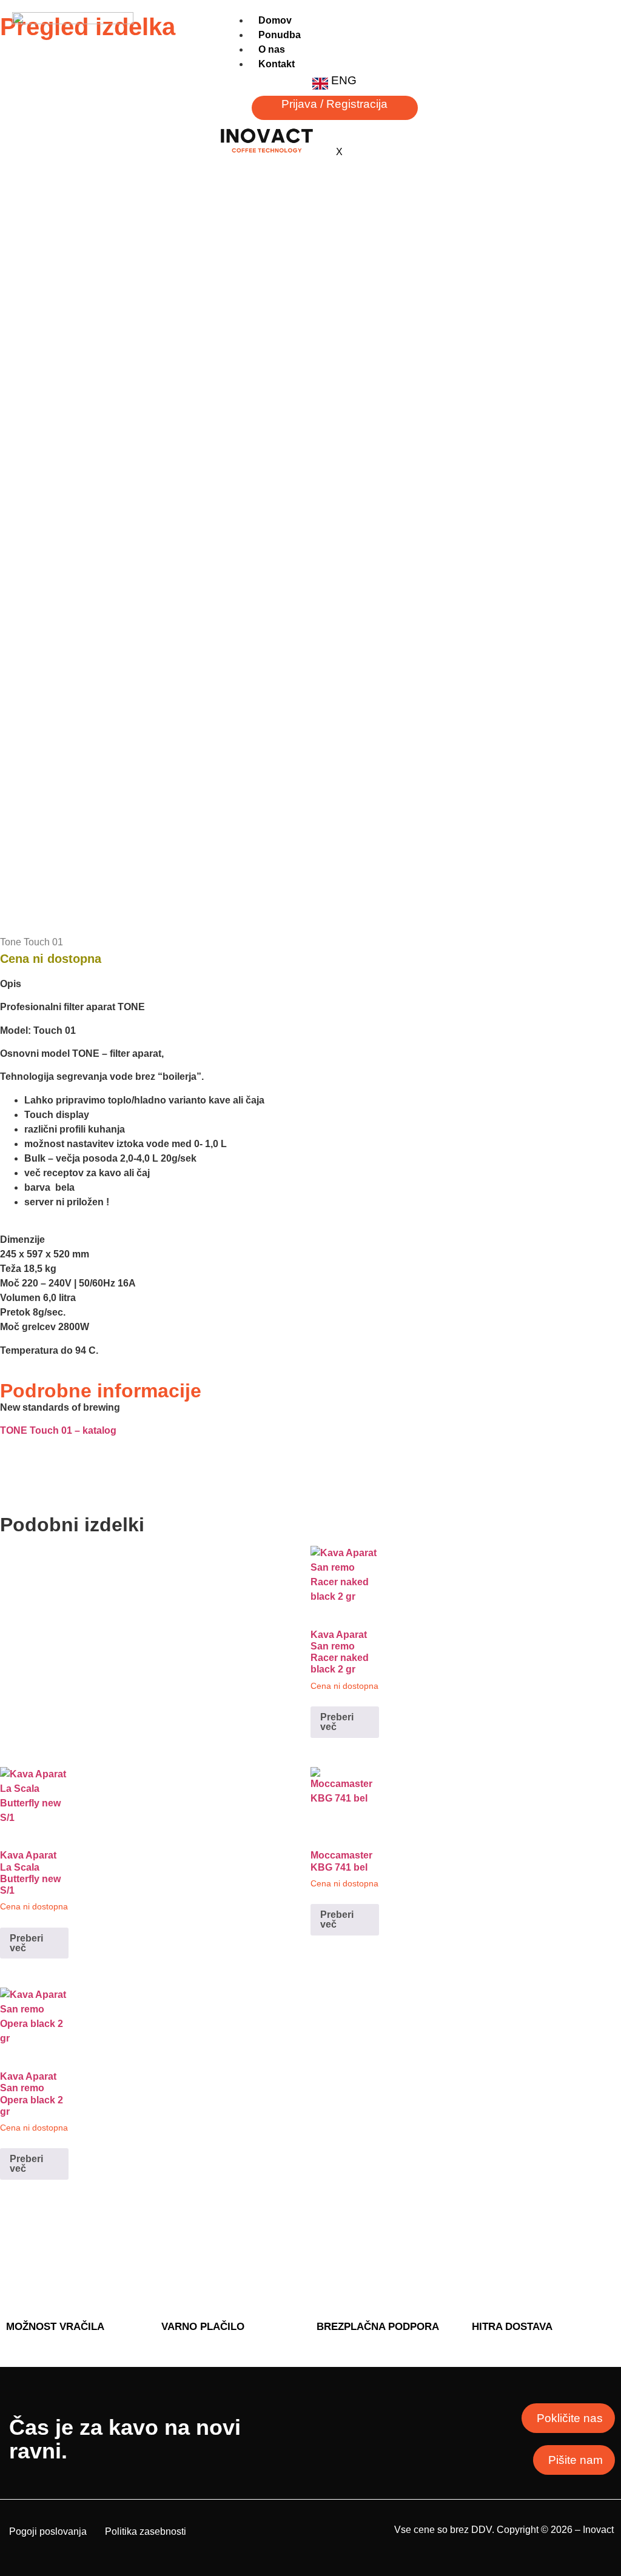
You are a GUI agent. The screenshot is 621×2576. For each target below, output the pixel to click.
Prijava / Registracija (334, 104)
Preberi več (337, 1722)
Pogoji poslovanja (48, 2531)
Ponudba (280, 35)
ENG (344, 80)
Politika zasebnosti (146, 2531)
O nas (272, 49)
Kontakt (277, 64)
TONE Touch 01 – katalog (58, 1430)
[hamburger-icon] (595, 30)
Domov (275, 20)
